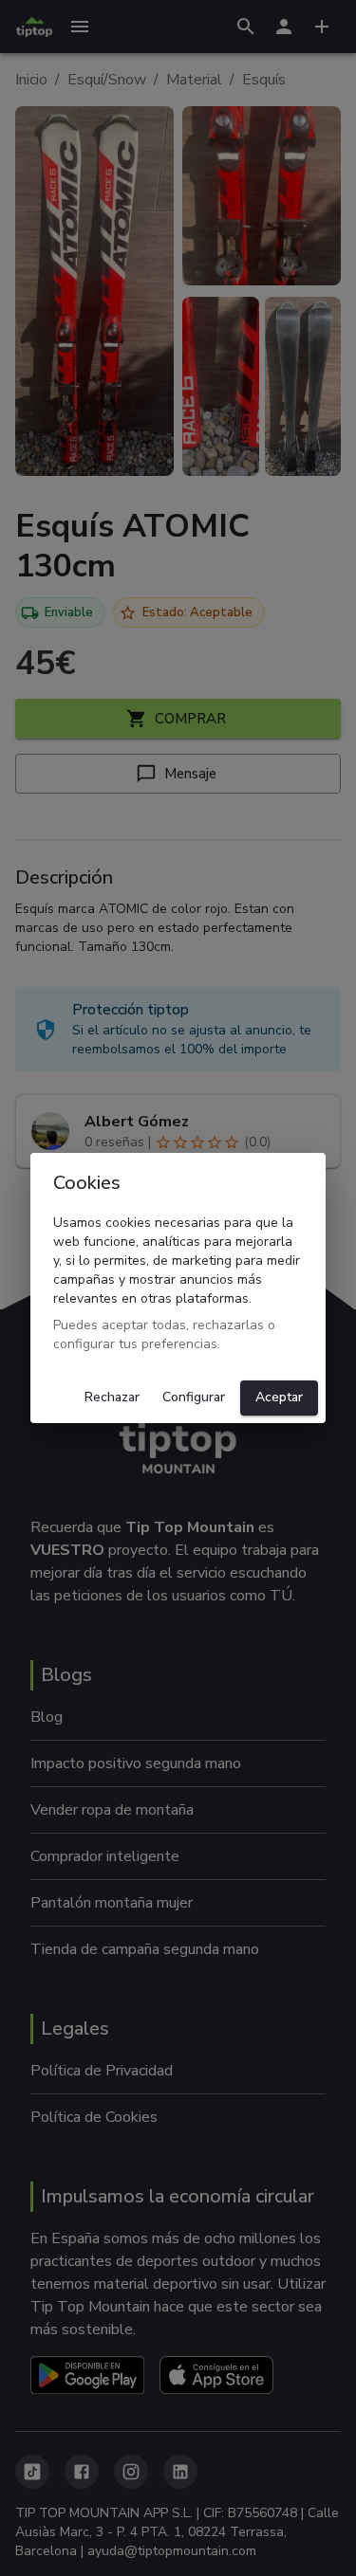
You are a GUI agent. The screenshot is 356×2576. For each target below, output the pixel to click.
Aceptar (279, 1397)
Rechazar (112, 1397)
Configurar (194, 1397)
